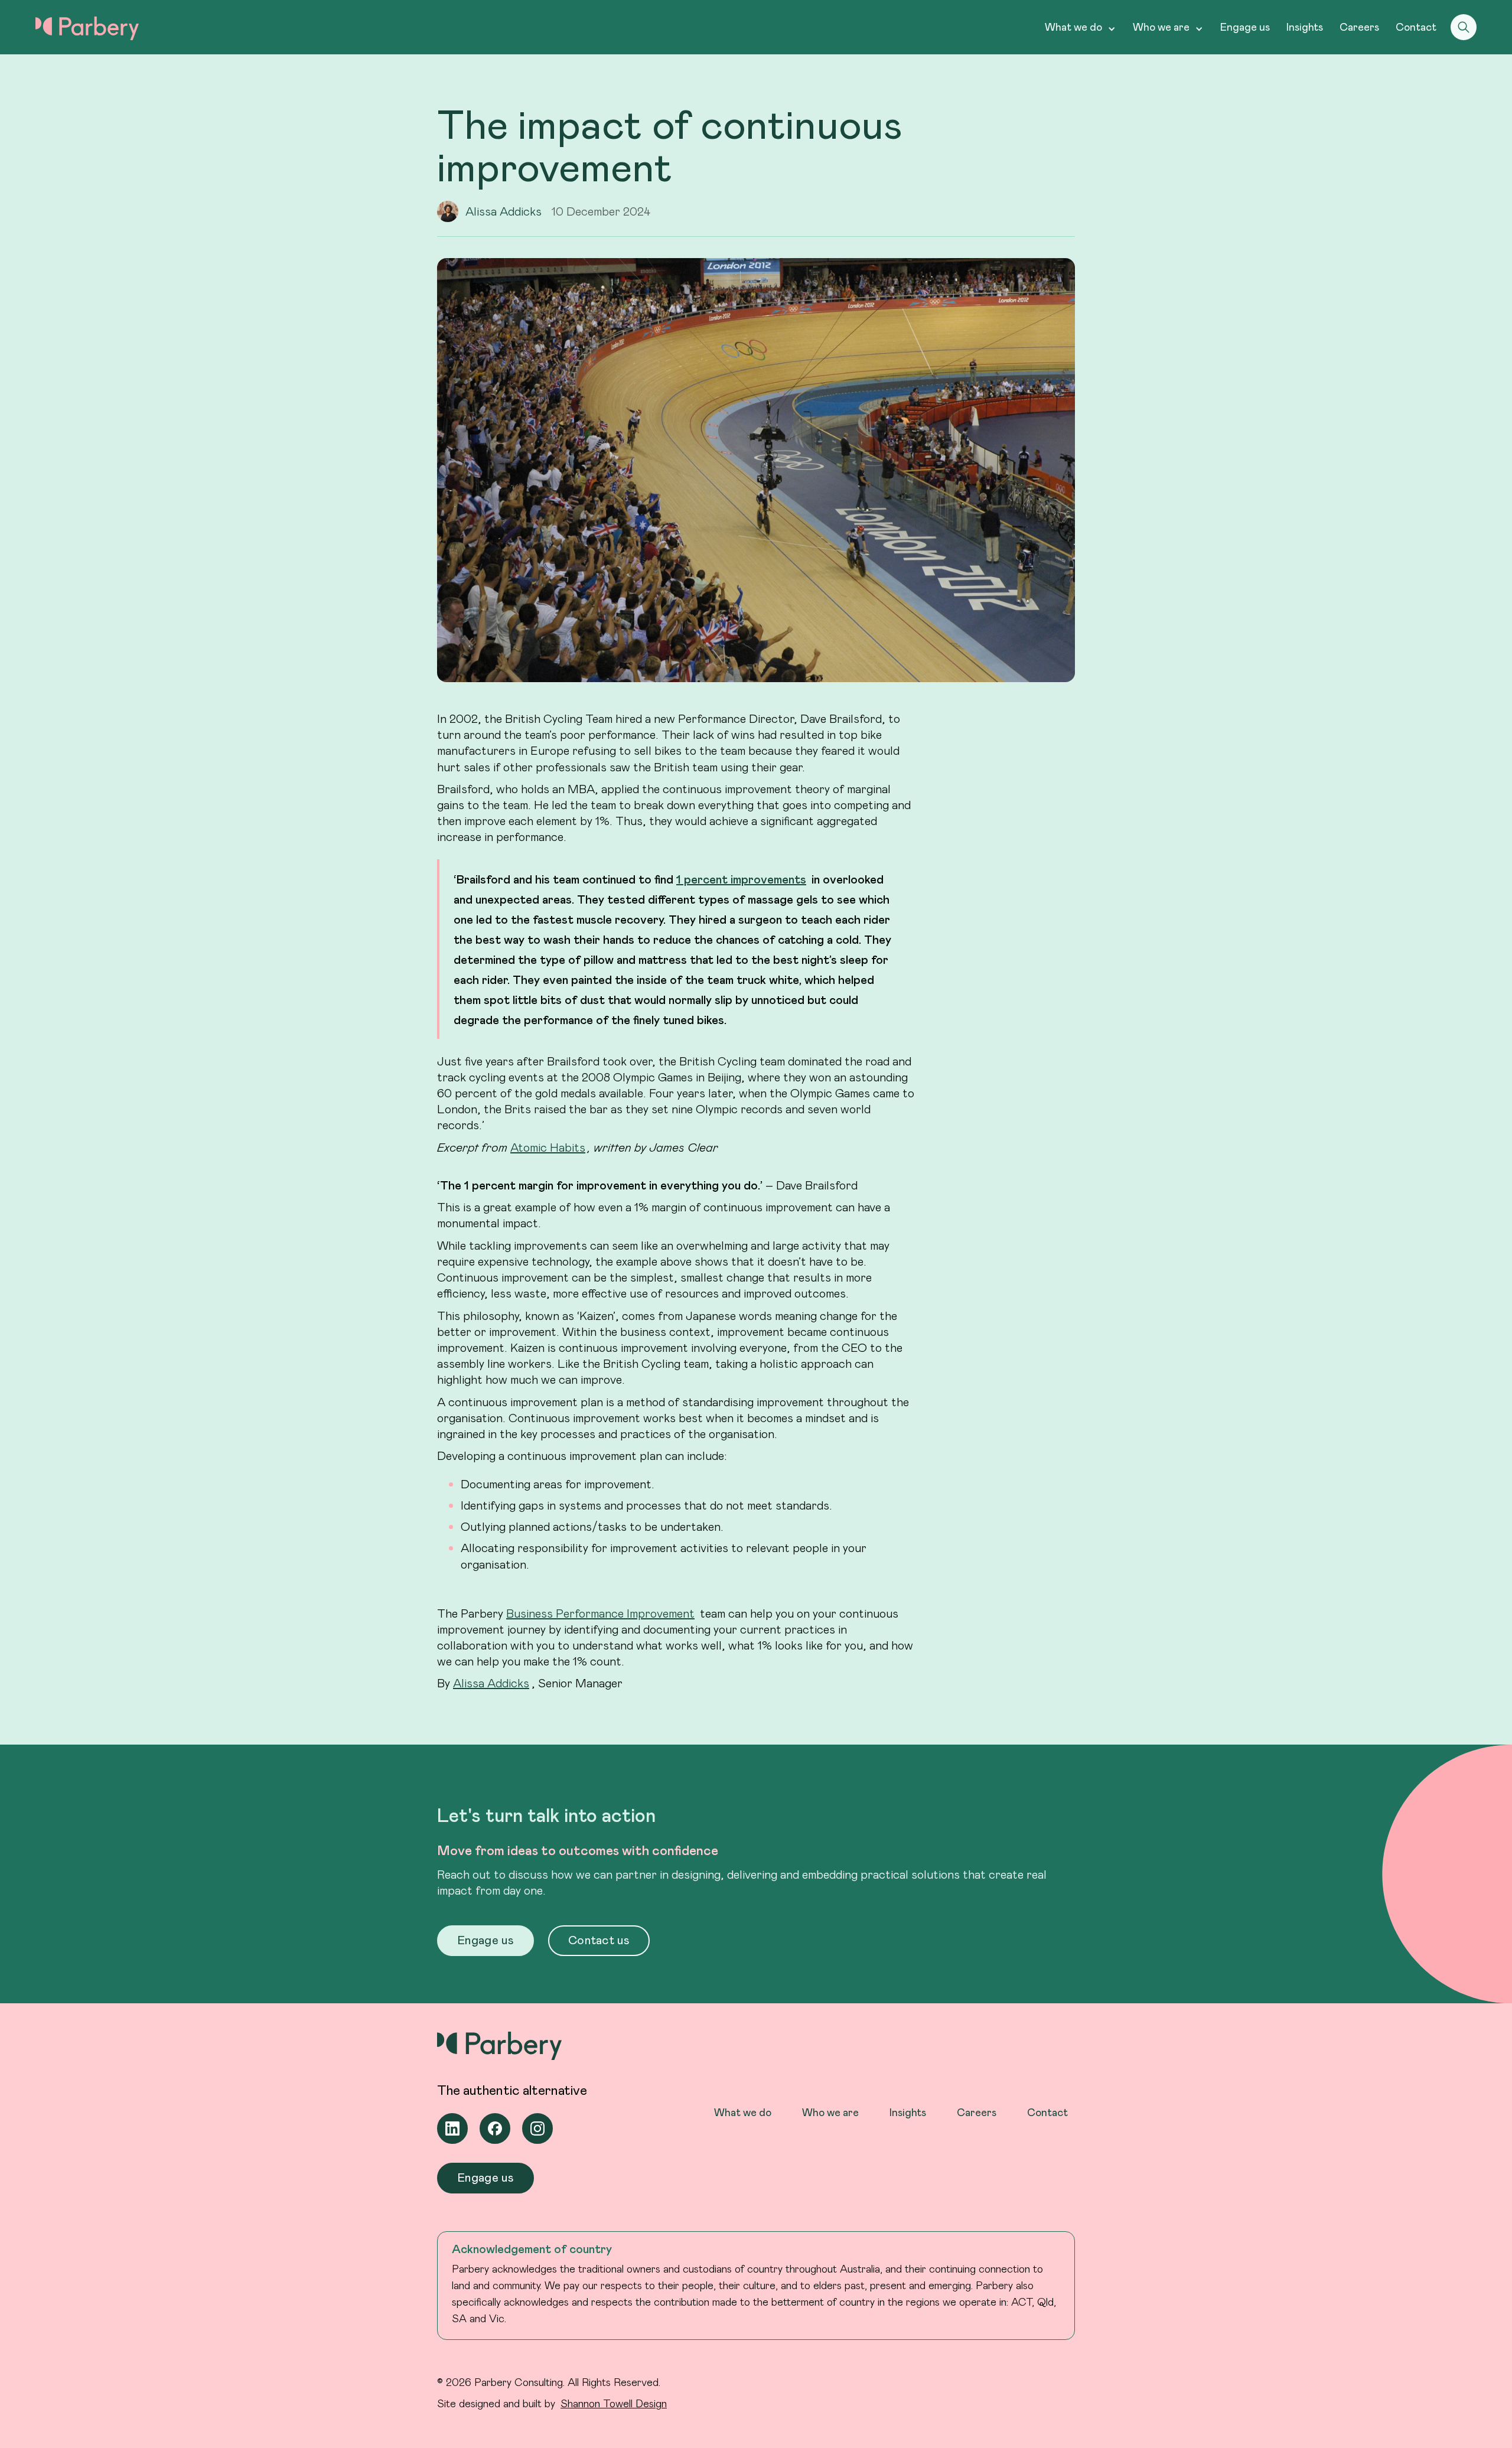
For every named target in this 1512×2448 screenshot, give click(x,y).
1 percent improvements (741, 879)
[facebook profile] (495, 2128)
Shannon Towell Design (614, 2403)
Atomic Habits (548, 1147)
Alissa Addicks (491, 1683)
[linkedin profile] (452, 2128)
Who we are (830, 2112)
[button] (1081, 27)
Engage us (1245, 27)
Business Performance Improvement (600, 1613)
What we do (743, 2112)
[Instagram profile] (537, 2128)
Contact (1416, 27)
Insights (1305, 27)
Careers (1359, 27)
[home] (87, 28)
